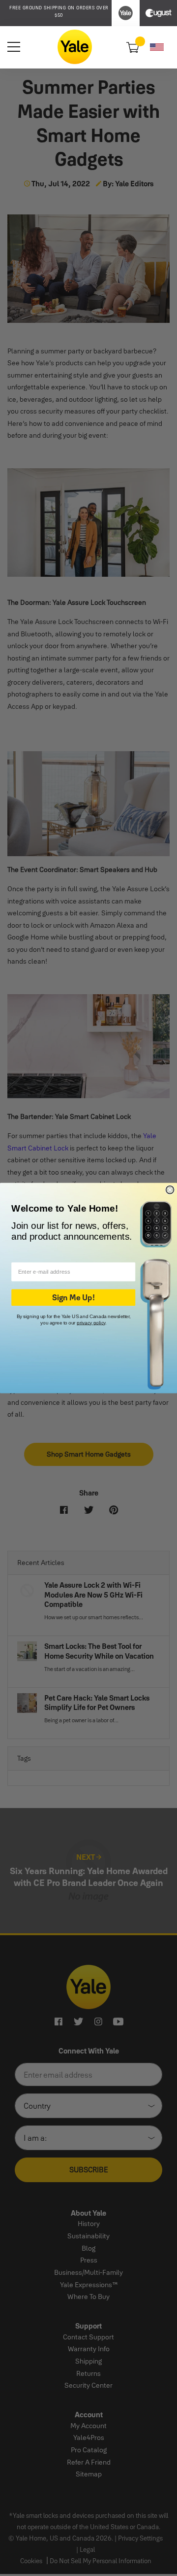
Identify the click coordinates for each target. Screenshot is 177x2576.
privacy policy (91, 1323)
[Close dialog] (170, 1190)
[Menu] (14, 47)
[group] (59, 12)
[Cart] (132, 47)
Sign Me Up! (73, 1298)
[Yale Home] (75, 47)
